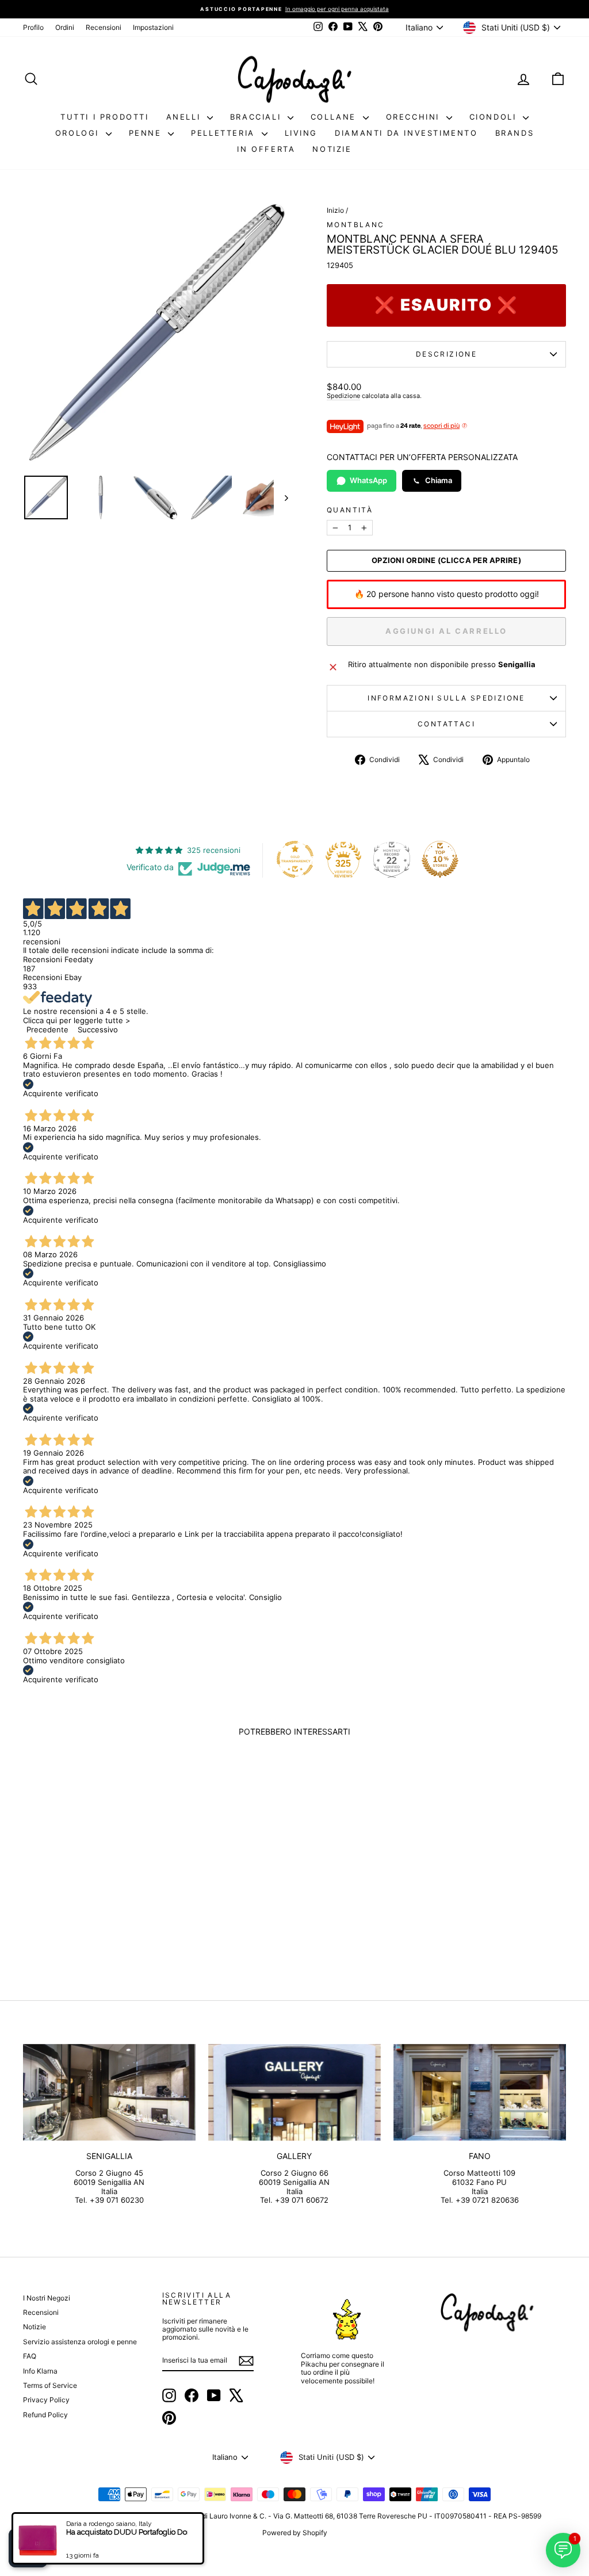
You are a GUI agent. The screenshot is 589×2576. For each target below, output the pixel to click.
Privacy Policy (46, 2400)
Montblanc (356, 225)
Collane (335, 117)
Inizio (335, 210)
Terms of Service (50, 2385)
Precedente (47, 1029)
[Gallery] (294, 2093)
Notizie (332, 149)
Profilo (33, 27)
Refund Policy (45, 2415)
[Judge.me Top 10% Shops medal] (440, 859)
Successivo (98, 1029)
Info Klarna (40, 2371)
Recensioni (104, 27)
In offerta (266, 149)
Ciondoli (495, 117)
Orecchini (415, 117)
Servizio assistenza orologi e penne (80, 2342)
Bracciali (257, 117)
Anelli (185, 117)
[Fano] (480, 2093)
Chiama (439, 480)
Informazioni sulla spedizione (446, 698)
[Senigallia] (109, 2093)
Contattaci (446, 724)
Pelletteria (225, 133)
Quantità (350, 510)
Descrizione (446, 354)
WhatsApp (368, 480)
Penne (147, 133)
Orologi (79, 133)
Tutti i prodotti (105, 117)
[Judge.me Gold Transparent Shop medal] (295, 859)
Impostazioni (153, 27)
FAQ (30, 2356)
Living (301, 133)
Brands (515, 133)
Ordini (65, 27)
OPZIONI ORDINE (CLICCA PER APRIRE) (446, 560)
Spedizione (343, 396)
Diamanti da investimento (406, 133)
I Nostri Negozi (47, 2298)
